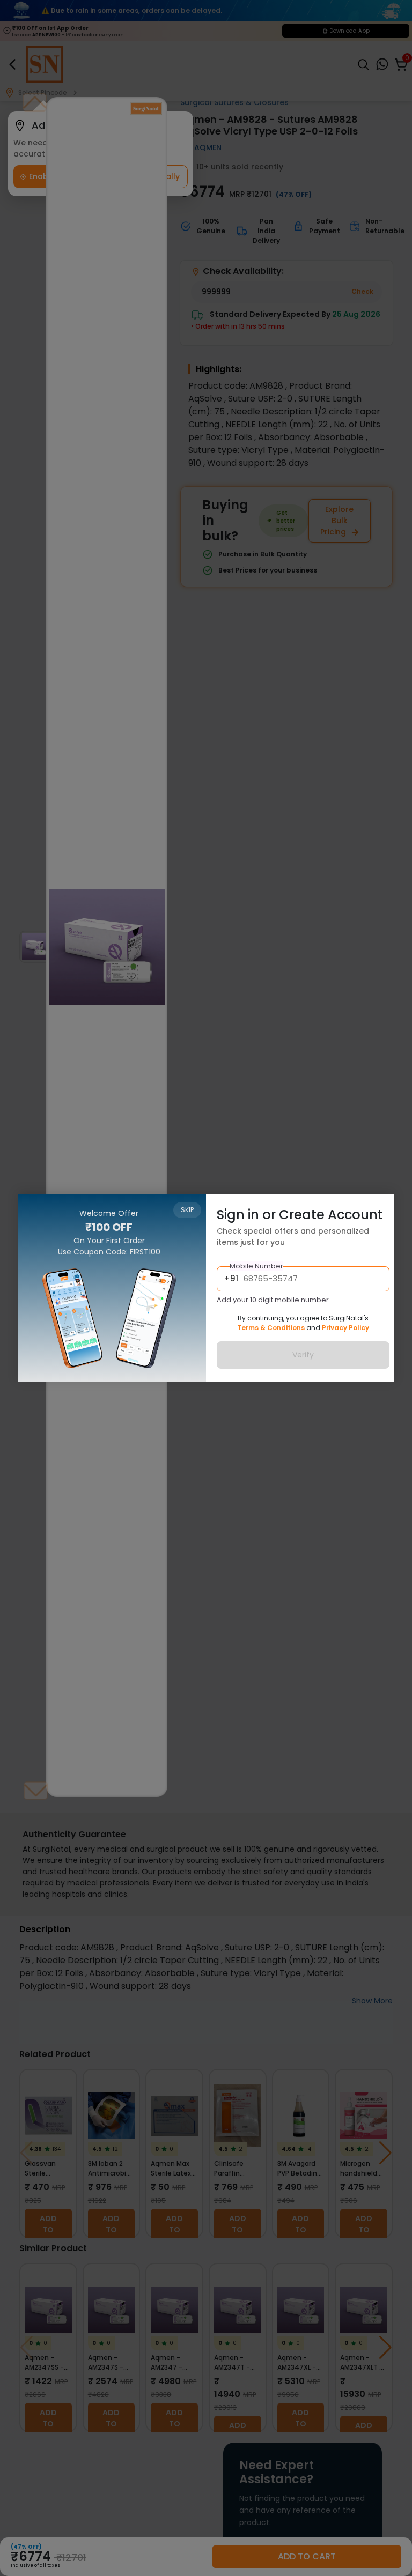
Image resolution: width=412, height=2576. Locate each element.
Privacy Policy (345, 1328)
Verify (303, 1355)
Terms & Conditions (271, 1328)
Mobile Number (256, 1266)
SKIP (187, 1210)
